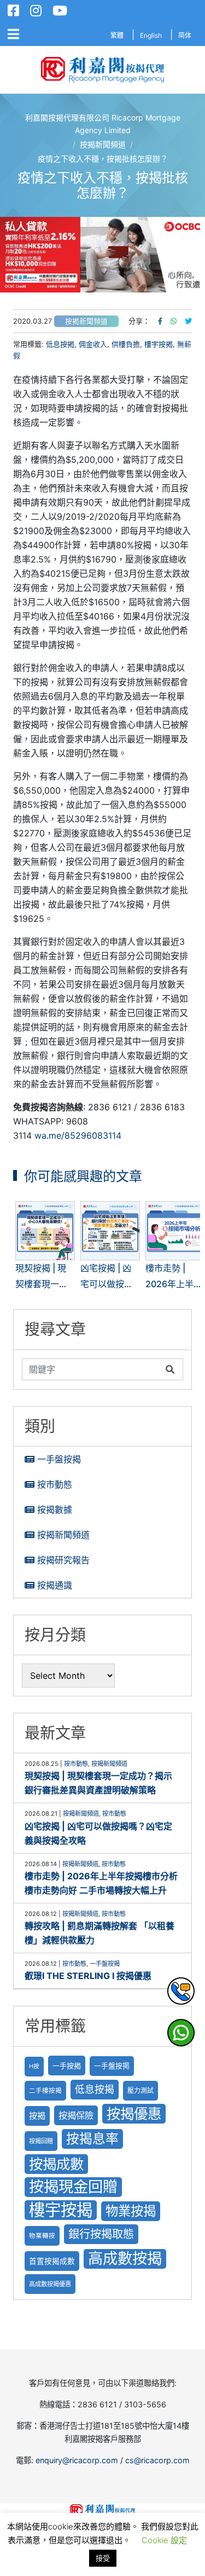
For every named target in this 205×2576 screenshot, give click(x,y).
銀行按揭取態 (101, 2234)
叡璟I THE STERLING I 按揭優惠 (88, 1976)
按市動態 (55, 1484)
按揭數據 (55, 1510)
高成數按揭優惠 (50, 2284)
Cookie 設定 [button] (164, 2540)
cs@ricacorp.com (157, 2460)
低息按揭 (60, 344)
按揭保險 (76, 2115)
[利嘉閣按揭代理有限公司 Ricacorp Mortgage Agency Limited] (102, 70)
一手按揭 (67, 2066)
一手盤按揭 (59, 1459)
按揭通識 (55, 1585)
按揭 (37, 2116)
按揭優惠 (134, 2113)
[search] (91, 1369)
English (151, 35)
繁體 (117, 35)
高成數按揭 (125, 2259)
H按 (34, 2066)
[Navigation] (13, 35)
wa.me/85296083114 (78, 1135)
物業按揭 (131, 2211)
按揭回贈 (41, 2141)
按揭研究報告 (63, 1560)
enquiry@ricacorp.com (77, 2460)
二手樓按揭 (45, 2091)
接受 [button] (103, 2558)
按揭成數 (56, 2164)
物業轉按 (42, 2236)
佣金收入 (93, 344)
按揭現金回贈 (73, 2187)
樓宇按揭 (159, 344)
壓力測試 (140, 2090)
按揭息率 (92, 2139)
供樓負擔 (126, 344)
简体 (185, 35)
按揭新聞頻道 (86, 321)
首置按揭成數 (52, 2261)
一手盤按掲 (112, 2066)
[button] (102, 254)
